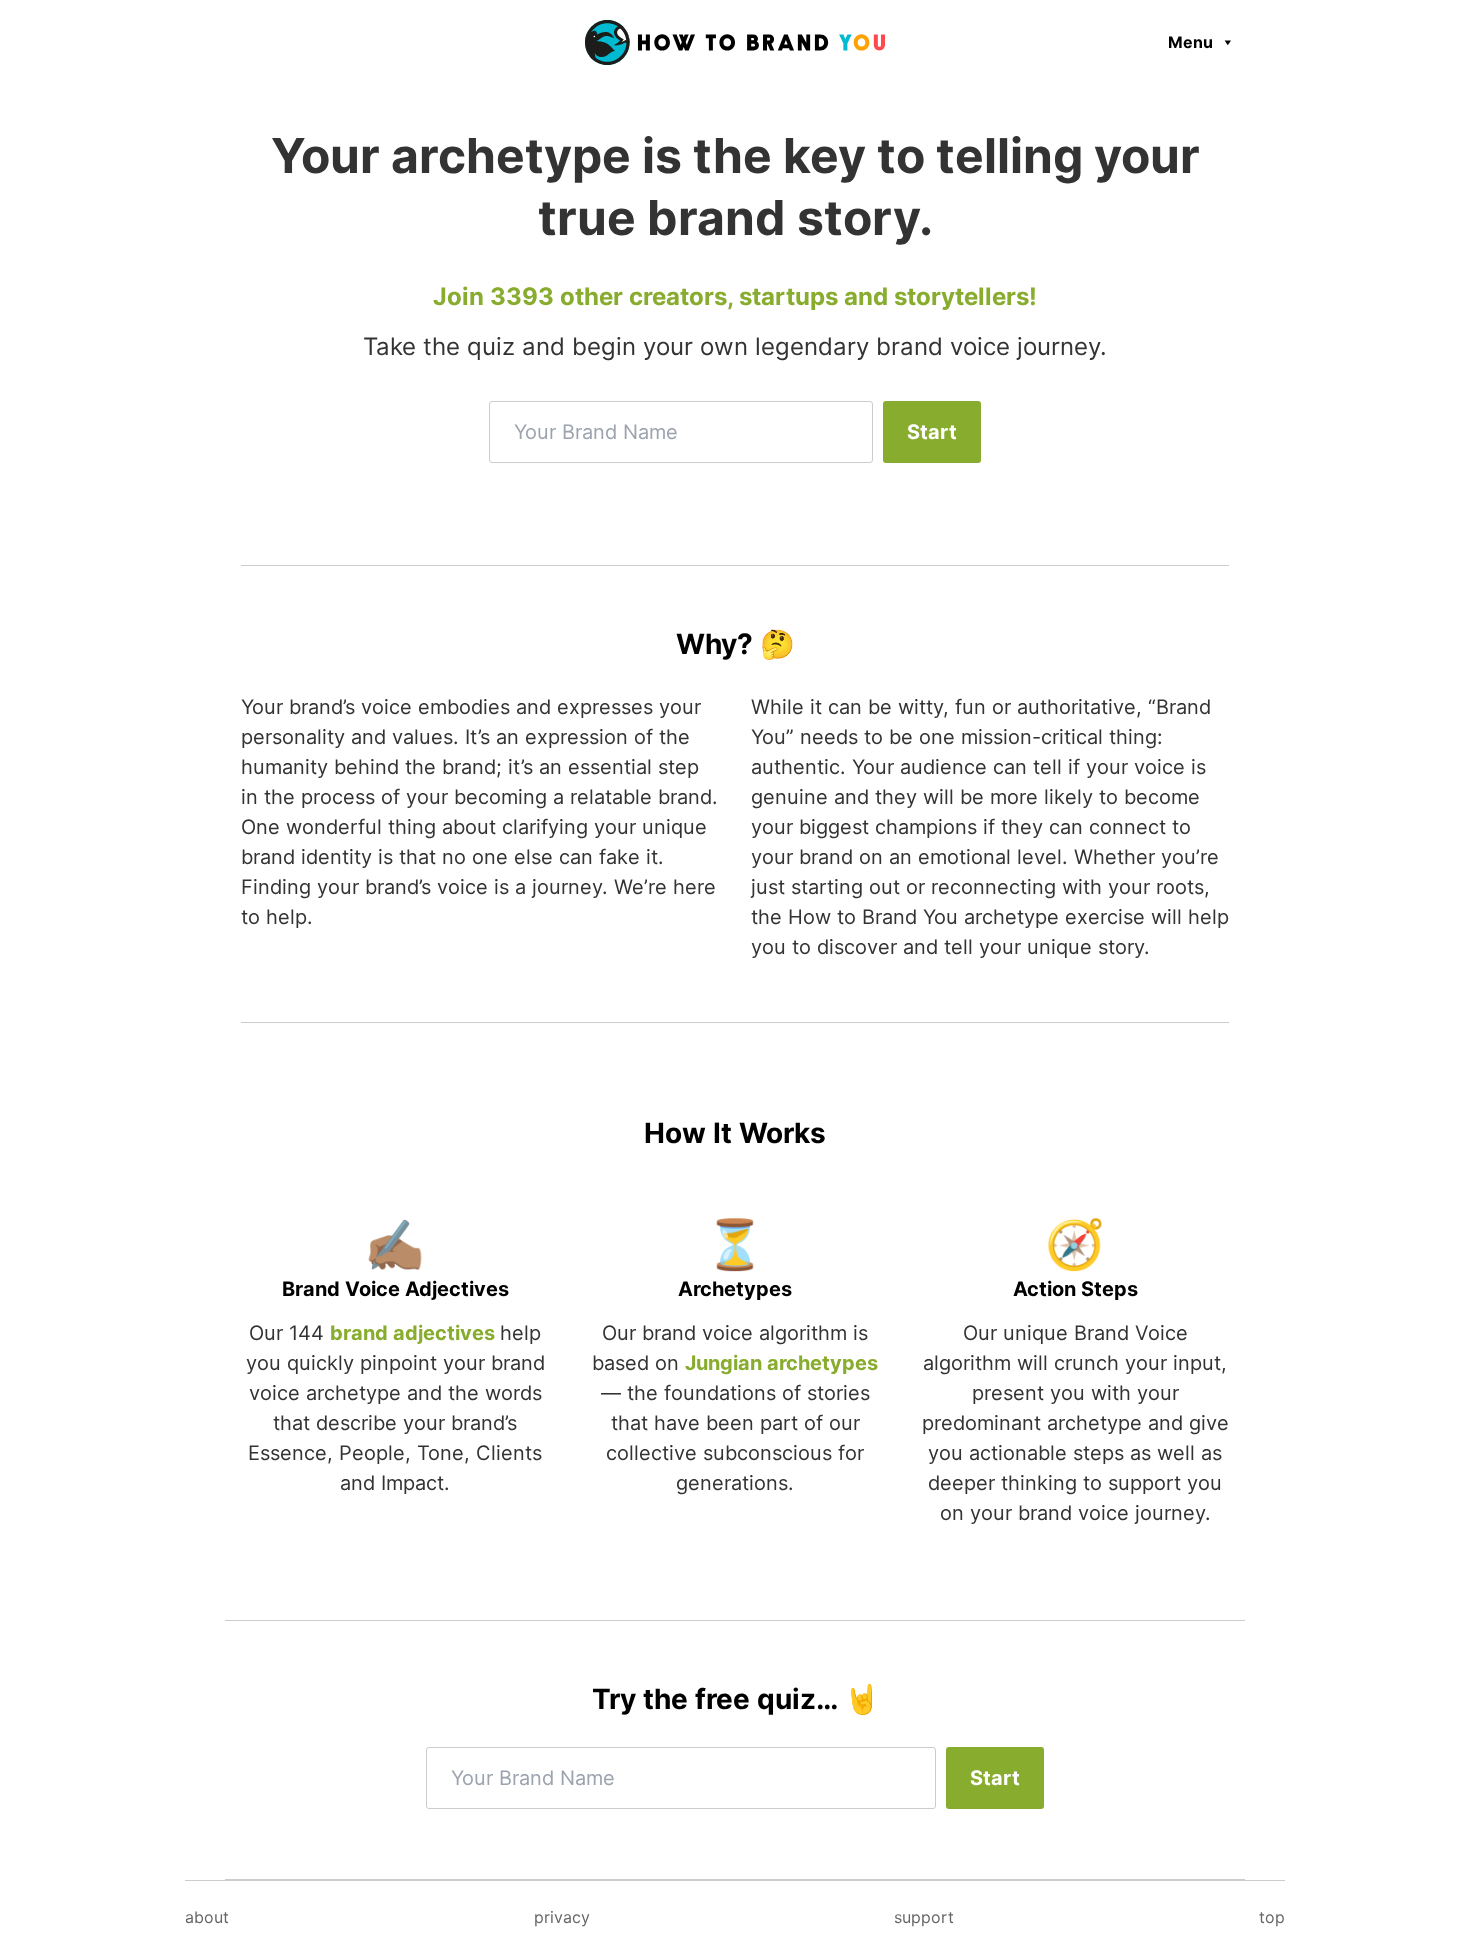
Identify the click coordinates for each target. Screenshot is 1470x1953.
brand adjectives (415, 1333)
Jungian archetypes (781, 1363)
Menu (1190, 42)
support (924, 1917)
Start (932, 432)
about (207, 1917)
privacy (562, 1917)
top (1272, 1917)
